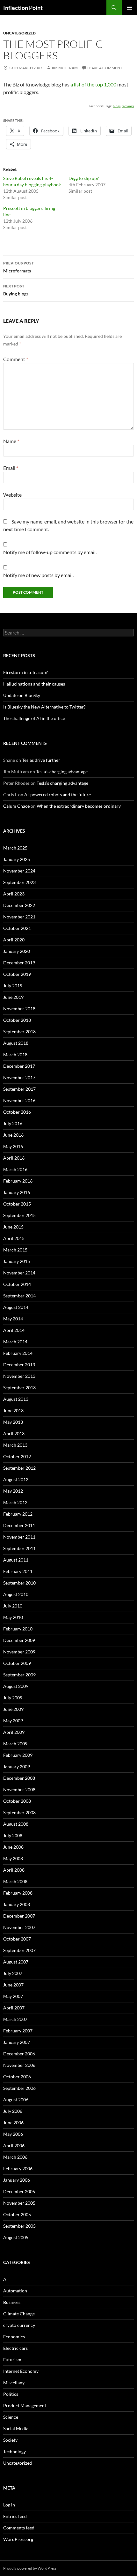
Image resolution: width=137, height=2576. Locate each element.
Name (11, 441)
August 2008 (16, 1824)
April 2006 (14, 2145)
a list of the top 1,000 (94, 84)
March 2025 (15, 848)
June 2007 (13, 1985)
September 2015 (19, 1215)
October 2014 (17, 1284)
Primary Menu (129, 8)
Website (12, 495)
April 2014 (14, 1330)
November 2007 (19, 1927)
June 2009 (13, 1709)
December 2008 (19, 1778)
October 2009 (17, 1663)
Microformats (18, 267)
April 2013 (14, 1433)
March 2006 (15, 2157)
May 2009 (13, 1721)
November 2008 (19, 1789)
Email (11, 468)
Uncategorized (19, 33)
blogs (117, 106)
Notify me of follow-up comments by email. (50, 552)
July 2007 (13, 1973)
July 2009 (13, 1698)
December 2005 (19, 2191)
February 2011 (18, 1571)
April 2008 (14, 1870)
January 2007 (17, 2042)
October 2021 (17, 928)
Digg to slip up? (84, 178)
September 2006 (19, 2088)
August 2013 (16, 1399)
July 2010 (13, 1606)
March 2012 (15, 1502)
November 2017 (19, 1077)
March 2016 (15, 1169)
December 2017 (19, 1066)
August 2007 (16, 1962)
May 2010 (13, 1617)
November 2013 (19, 1376)
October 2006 (17, 2077)
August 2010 (16, 1594)
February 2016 (18, 1181)
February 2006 (18, 2168)
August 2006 (16, 2100)
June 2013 (13, 1410)
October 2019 (17, 974)
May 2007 (13, 1996)
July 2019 (13, 986)
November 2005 (19, 2203)
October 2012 (17, 1456)
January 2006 (17, 2180)
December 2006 (19, 2054)
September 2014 (19, 1296)
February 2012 (18, 1514)
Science (11, 2417)
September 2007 (19, 1950)
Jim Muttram (65, 68)
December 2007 (19, 1916)
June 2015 (13, 1227)
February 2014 (18, 1353)
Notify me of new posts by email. (38, 575)
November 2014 (19, 1273)
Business (12, 2302)
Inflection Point (23, 8)
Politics (11, 2394)
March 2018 (15, 1054)
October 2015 (17, 1204)
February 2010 (18, 1629)
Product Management (25, 2405)
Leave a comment (105, 68)
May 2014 (13, 1319)
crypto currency (19, 2325)
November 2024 (19, 871)
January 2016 (17, 1192)
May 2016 (13, 1146)
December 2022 (19, 905)
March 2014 (15, 1342)
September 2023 (19, 882)
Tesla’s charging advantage (62, 772)
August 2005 (16, 2237)
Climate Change (19, 2314)
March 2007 (15, 2019)
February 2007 (18, 2031)
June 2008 (13, 1847)
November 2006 (19, 2065)
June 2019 (13, 997)
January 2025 (17, 859)
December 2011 (19, 1525)
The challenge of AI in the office (34, 718)
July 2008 (13, 1835)
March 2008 (15, 1881)
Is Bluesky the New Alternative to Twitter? (44, 707)
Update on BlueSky (22, 695)
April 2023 (14, 894)
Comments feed (19, 2528)
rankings (128, 106)
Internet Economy (21, 2371)
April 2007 (14, 2008)
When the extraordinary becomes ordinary (79, 806)
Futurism (12, 2360)
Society (10, 2440)
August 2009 (16, 1686)
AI (5, 2279)
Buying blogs (16, 290)
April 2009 (14, 1732)
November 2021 (19, 917)
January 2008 (17, 1904)
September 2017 (19, 1089)
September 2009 (19, 1675)
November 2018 (19, 1009)
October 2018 (17, 1020)
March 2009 (15, 1744)
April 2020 (14, 940)
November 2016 (19, 1100)
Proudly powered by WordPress (30, 2568)
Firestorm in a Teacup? (25, 672)
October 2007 (17, 1939)
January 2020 (17, 951)
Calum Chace (16, 806)
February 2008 (18, 1893)
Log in (9, 2505)
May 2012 (13, 1491)
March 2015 (15, 1250)
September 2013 (19, 1388)
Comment (16, 359)
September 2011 (19, 1548)
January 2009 (17, 1767)
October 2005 (17, 2214)
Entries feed (15, 2516)
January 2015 (17, 1261)
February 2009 (18, 1755)
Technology (14, 2451)
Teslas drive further (41, 760)
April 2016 (14, 1158)
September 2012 (19, 1468)
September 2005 (19, 2226)
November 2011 (19, 1537)
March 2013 (15, 1445)
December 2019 (19, 963)
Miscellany (14, 2383)
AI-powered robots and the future (58, 794)
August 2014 (16, 1307)
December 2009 (19, 1640)
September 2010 (19, 1583)
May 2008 (13, 1858)
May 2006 (13, 2134)
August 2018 (16, 1043)
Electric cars (15, 2348)
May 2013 (13, 1422)
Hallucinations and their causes (34, 684)
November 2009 (19, 1652)
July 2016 (13, 1123)
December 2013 (19, 1365)
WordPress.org (18, 2539)
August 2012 (16, 1479)
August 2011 (16, 1560)
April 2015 (14, 1238)
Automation (15, 2291)
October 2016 (17, 1112)
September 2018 (19, 1032)
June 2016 (13, 1135)
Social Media (16, 2428)
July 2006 (13, 2111)
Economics (14, 2337)
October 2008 (17, 1801)
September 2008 (19, 1812)
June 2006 (13, 2123)
